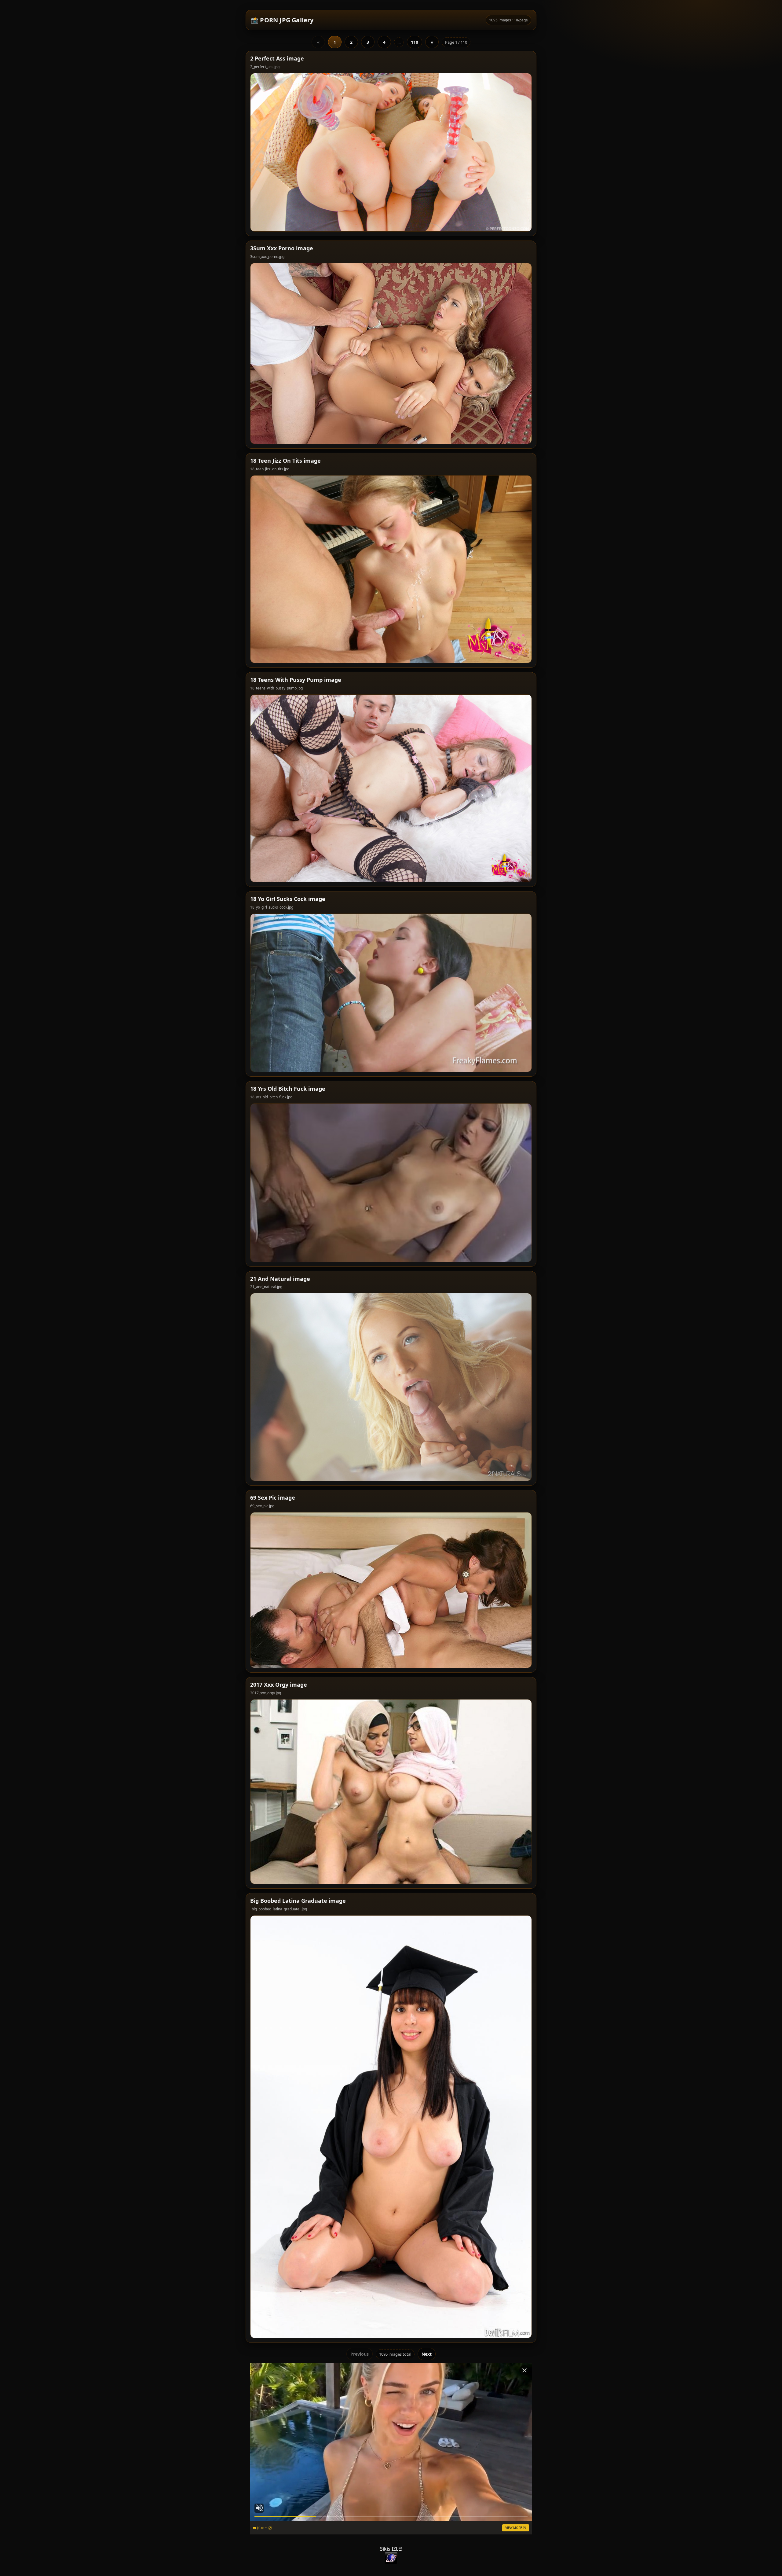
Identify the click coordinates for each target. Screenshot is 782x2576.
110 (415, 42)
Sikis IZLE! (391, 2549)
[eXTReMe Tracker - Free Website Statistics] (391, 2558)
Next (427, 2354)
